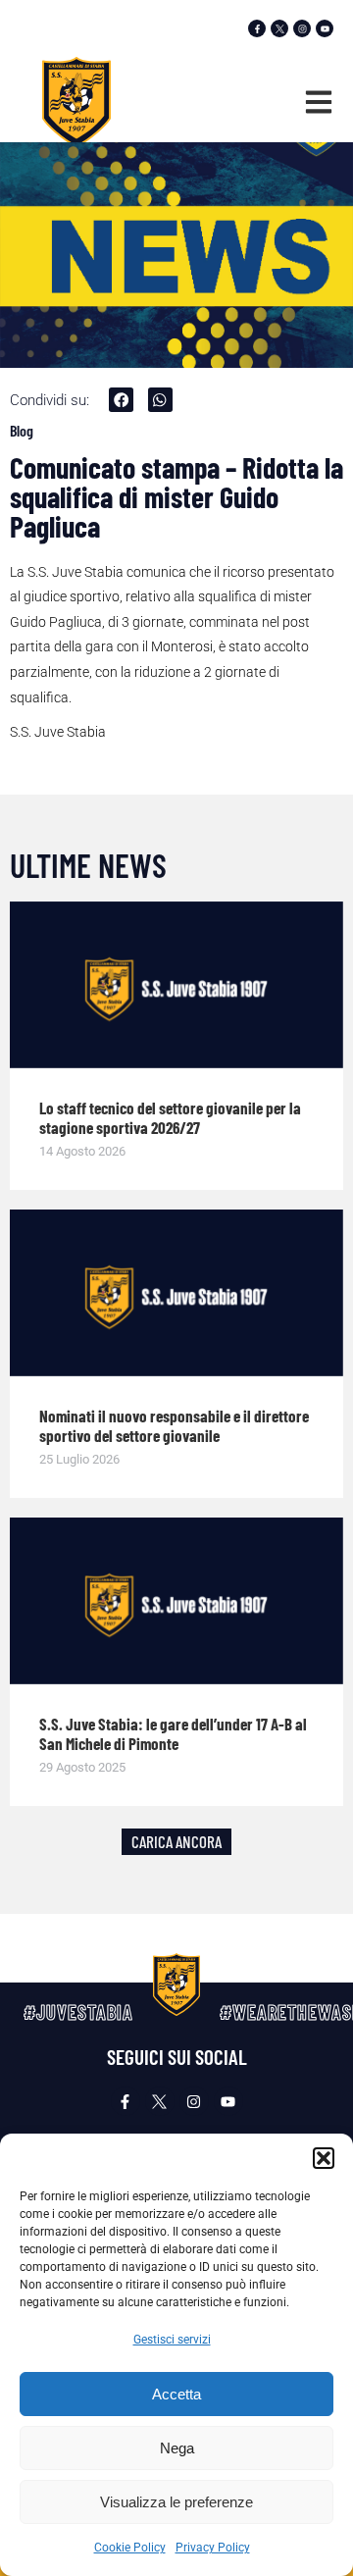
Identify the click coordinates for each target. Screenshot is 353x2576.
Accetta (176, 2394)
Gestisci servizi (172, 2340)
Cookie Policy (130, 2548)
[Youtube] (325, 28)
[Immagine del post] (176, 985)
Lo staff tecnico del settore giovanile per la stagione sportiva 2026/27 (170, 1117)
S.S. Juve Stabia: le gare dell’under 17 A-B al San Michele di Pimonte (173, 1733)
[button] (324, 2158)
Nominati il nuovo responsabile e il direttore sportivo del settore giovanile (174, 1425)
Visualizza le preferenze (176, 2502)
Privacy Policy (213, 2548)
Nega (177, 2448)
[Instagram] (302, 28)
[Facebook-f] (257, 28)
